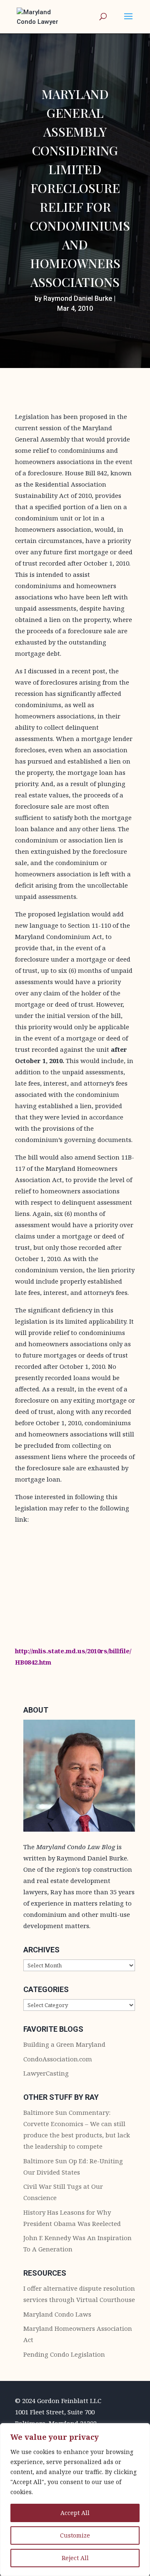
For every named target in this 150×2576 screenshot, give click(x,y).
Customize (75, 2535)
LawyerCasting (46, 2073)
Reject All (75, 2558)
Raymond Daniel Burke (78, 298)
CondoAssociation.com (58, 2059)
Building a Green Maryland (64, 2044)
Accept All (75, 2513)
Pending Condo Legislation (64, 2354)
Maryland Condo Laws (57, 2314)
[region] (75, 2500)
